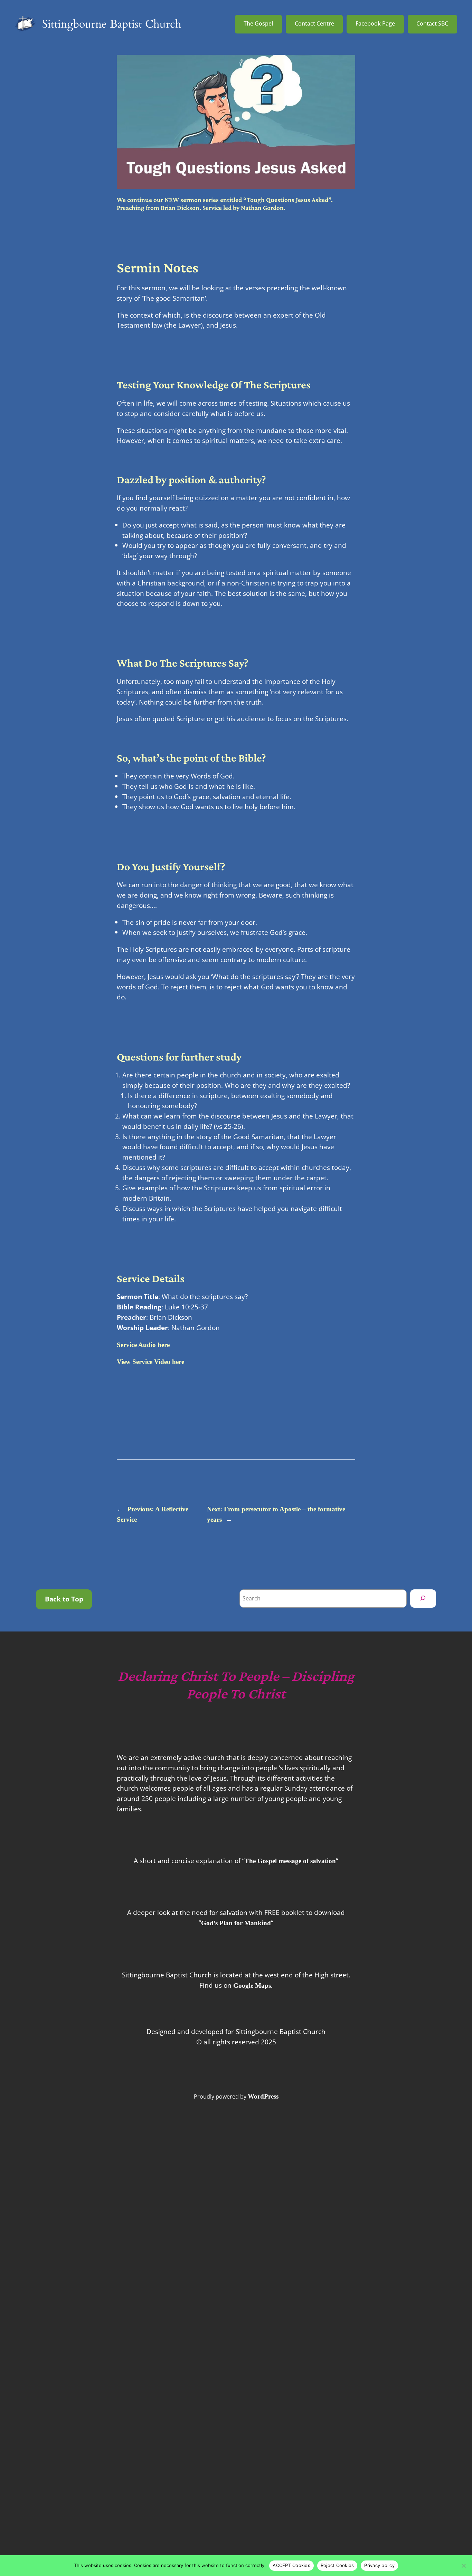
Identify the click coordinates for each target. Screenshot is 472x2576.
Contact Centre (314, 23)
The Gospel (258, 23)
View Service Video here (150, 1362)
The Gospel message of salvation (290, 1861)
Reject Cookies (337, 2565)
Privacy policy (379, 2565)
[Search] (423, 1598)
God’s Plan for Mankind (236, 1923)
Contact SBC (432, 23)
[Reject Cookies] (463, 2566)
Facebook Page (375, 23)
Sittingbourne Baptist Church (112, 24)
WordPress (263, 2096)
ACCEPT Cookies (291, 2565)
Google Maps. (253, 1986)
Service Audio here (143, 1345)
